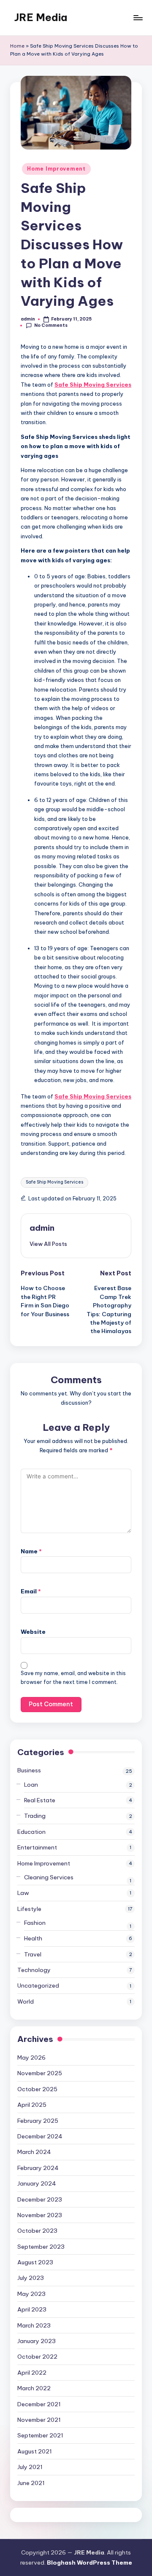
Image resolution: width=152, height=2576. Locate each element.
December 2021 (39, 2404)
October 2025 (37, 2089)
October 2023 (37, 2231)
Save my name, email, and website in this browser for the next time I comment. (73, 1678)
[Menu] (138, 17)
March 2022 (34, 2388)
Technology (34, 1970)
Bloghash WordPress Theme (90, 2563)
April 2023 (32, 2309)
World (26, 2001)
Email (31, 1591)
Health (33, 1938)
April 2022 (32, 2373)
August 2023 (35, 2262)
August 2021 (35, 2451)
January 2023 (37, 2341)
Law (23, 1893)
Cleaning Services (49, 1877)
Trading (35, 1816)
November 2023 (40, 2215)
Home (17, 46)
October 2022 (37, 2357)
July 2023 (31, 2278)
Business (29, 1770)
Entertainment (37, 1847)
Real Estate (40, 1800)
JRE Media (41, 17)
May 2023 (31, 2294)
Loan (31, 1785)
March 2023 (34, 2325)
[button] (48, 1244)
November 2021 (39, 2420)
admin (42, 1228)
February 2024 (38, 2168)
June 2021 (31, 2483)
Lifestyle (29, 1909)
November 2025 (40, 2073)
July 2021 (30, 2467)
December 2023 (40, 2199)
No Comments (51, 325)
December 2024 (40, 2136)
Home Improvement (56, 169)
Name (31, 1551)
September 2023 (41, 2247)
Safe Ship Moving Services (54, 1182)
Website (33, 1632)
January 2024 (37, 2183)
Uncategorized (38, 1985)
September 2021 (40, 2435)
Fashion (35, 1923)
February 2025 (38, 2121)
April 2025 (32, 2105)
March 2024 (34, 2152)
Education (31, 1832)
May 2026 (31, 2058)
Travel (33, 1954)
